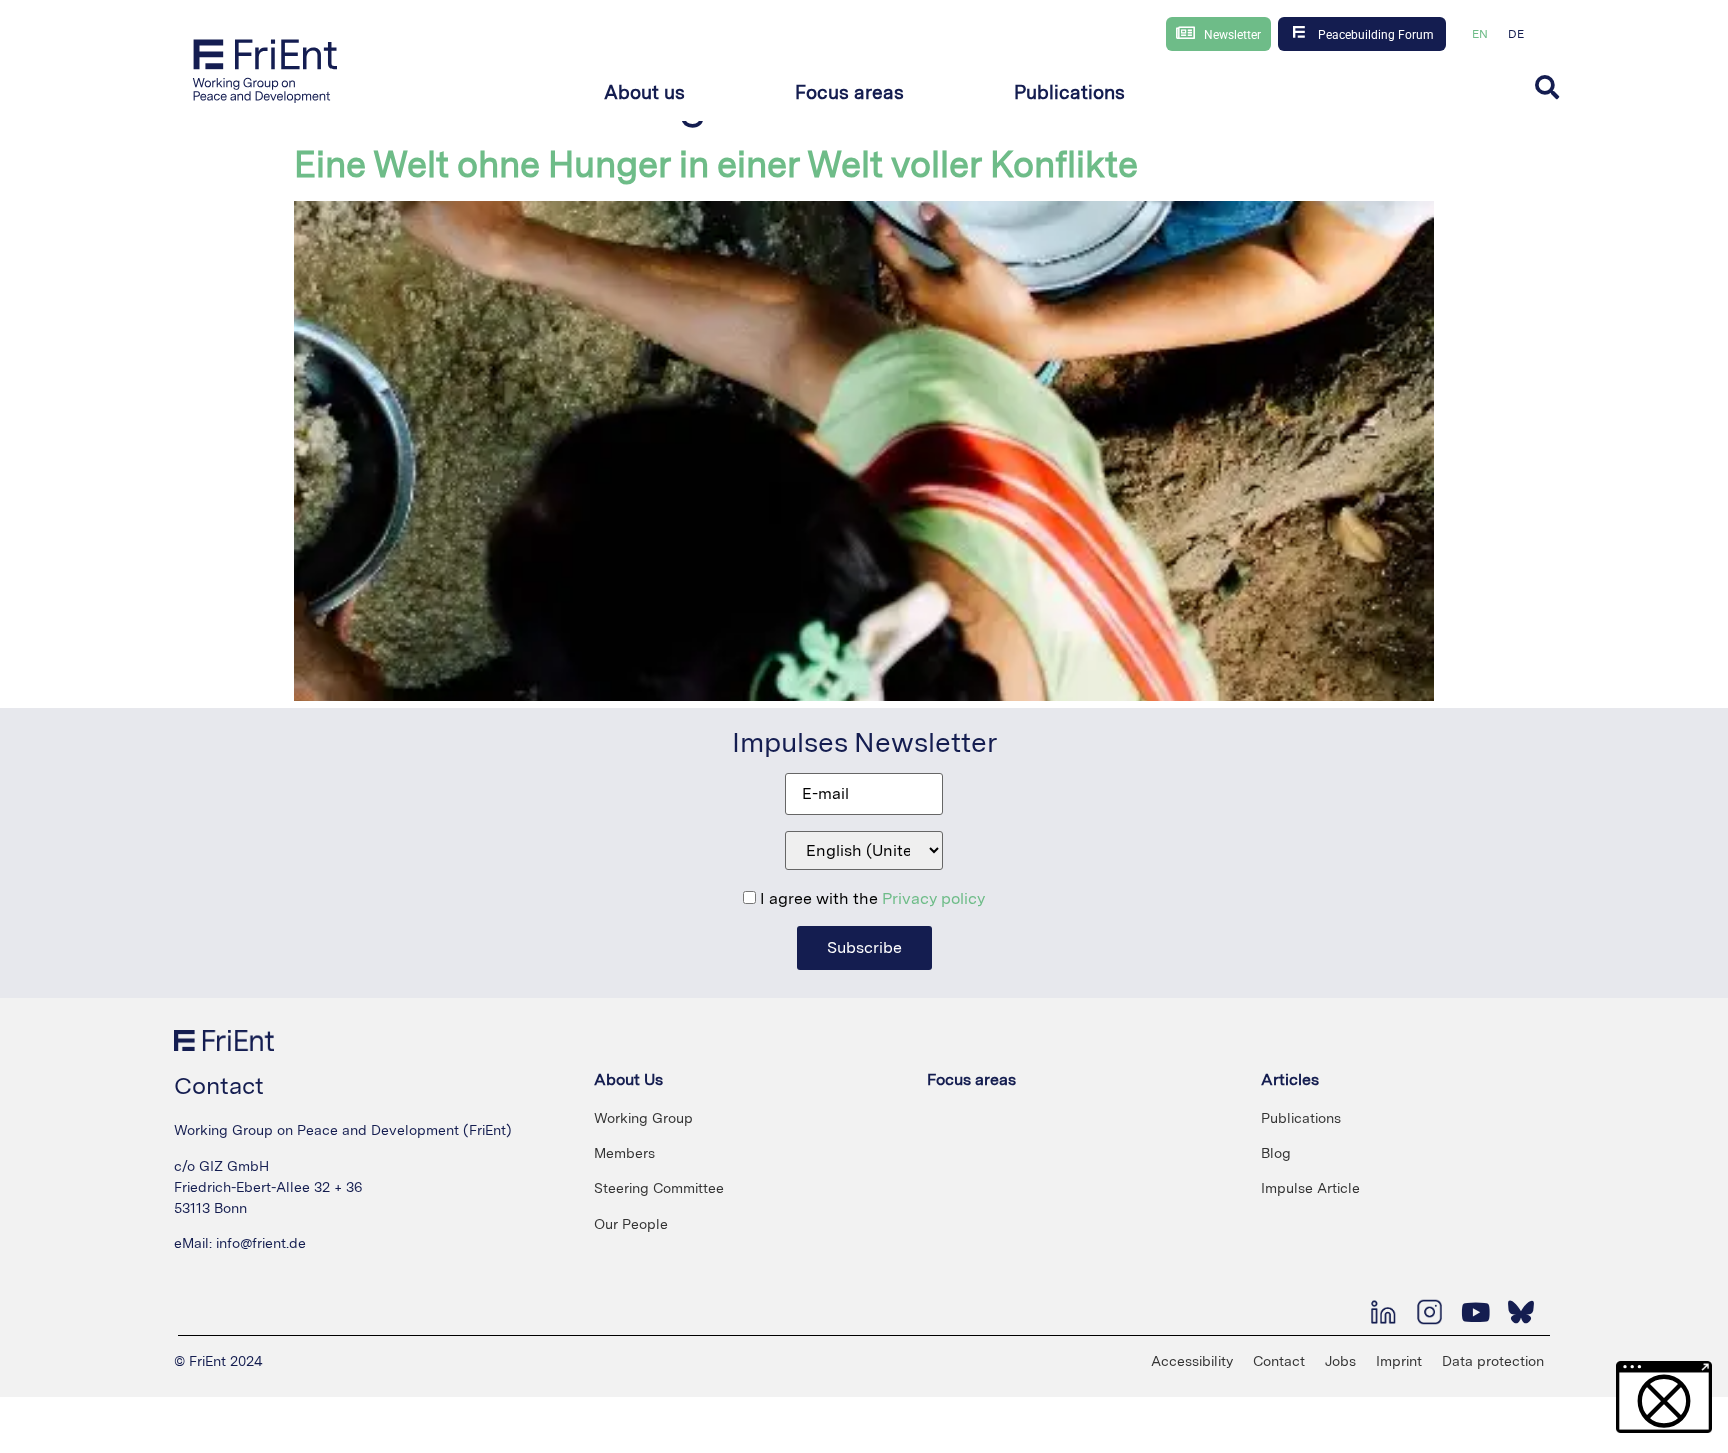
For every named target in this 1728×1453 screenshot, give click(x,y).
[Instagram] (1429, 1312)
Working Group (643, 1118)
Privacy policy (933, 898)
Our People (631, 1224)
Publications (1301, 1118)
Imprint (1399, 1361)
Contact (1279, 1361)
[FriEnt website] (265, 70)
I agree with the (870, 899)
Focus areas (971, 1079)
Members (624, 1153)
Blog (1276, 1153)
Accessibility (1192, 1361)
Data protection (1493, 1361)
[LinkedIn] (1383, 1312)
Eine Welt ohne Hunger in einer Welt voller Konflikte (716, 164)
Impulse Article (1310, 1188)
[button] (644, 93)
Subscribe (864, 947)
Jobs (1340, 1361)
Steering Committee (659, 1188)
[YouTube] (1475, 1312)
